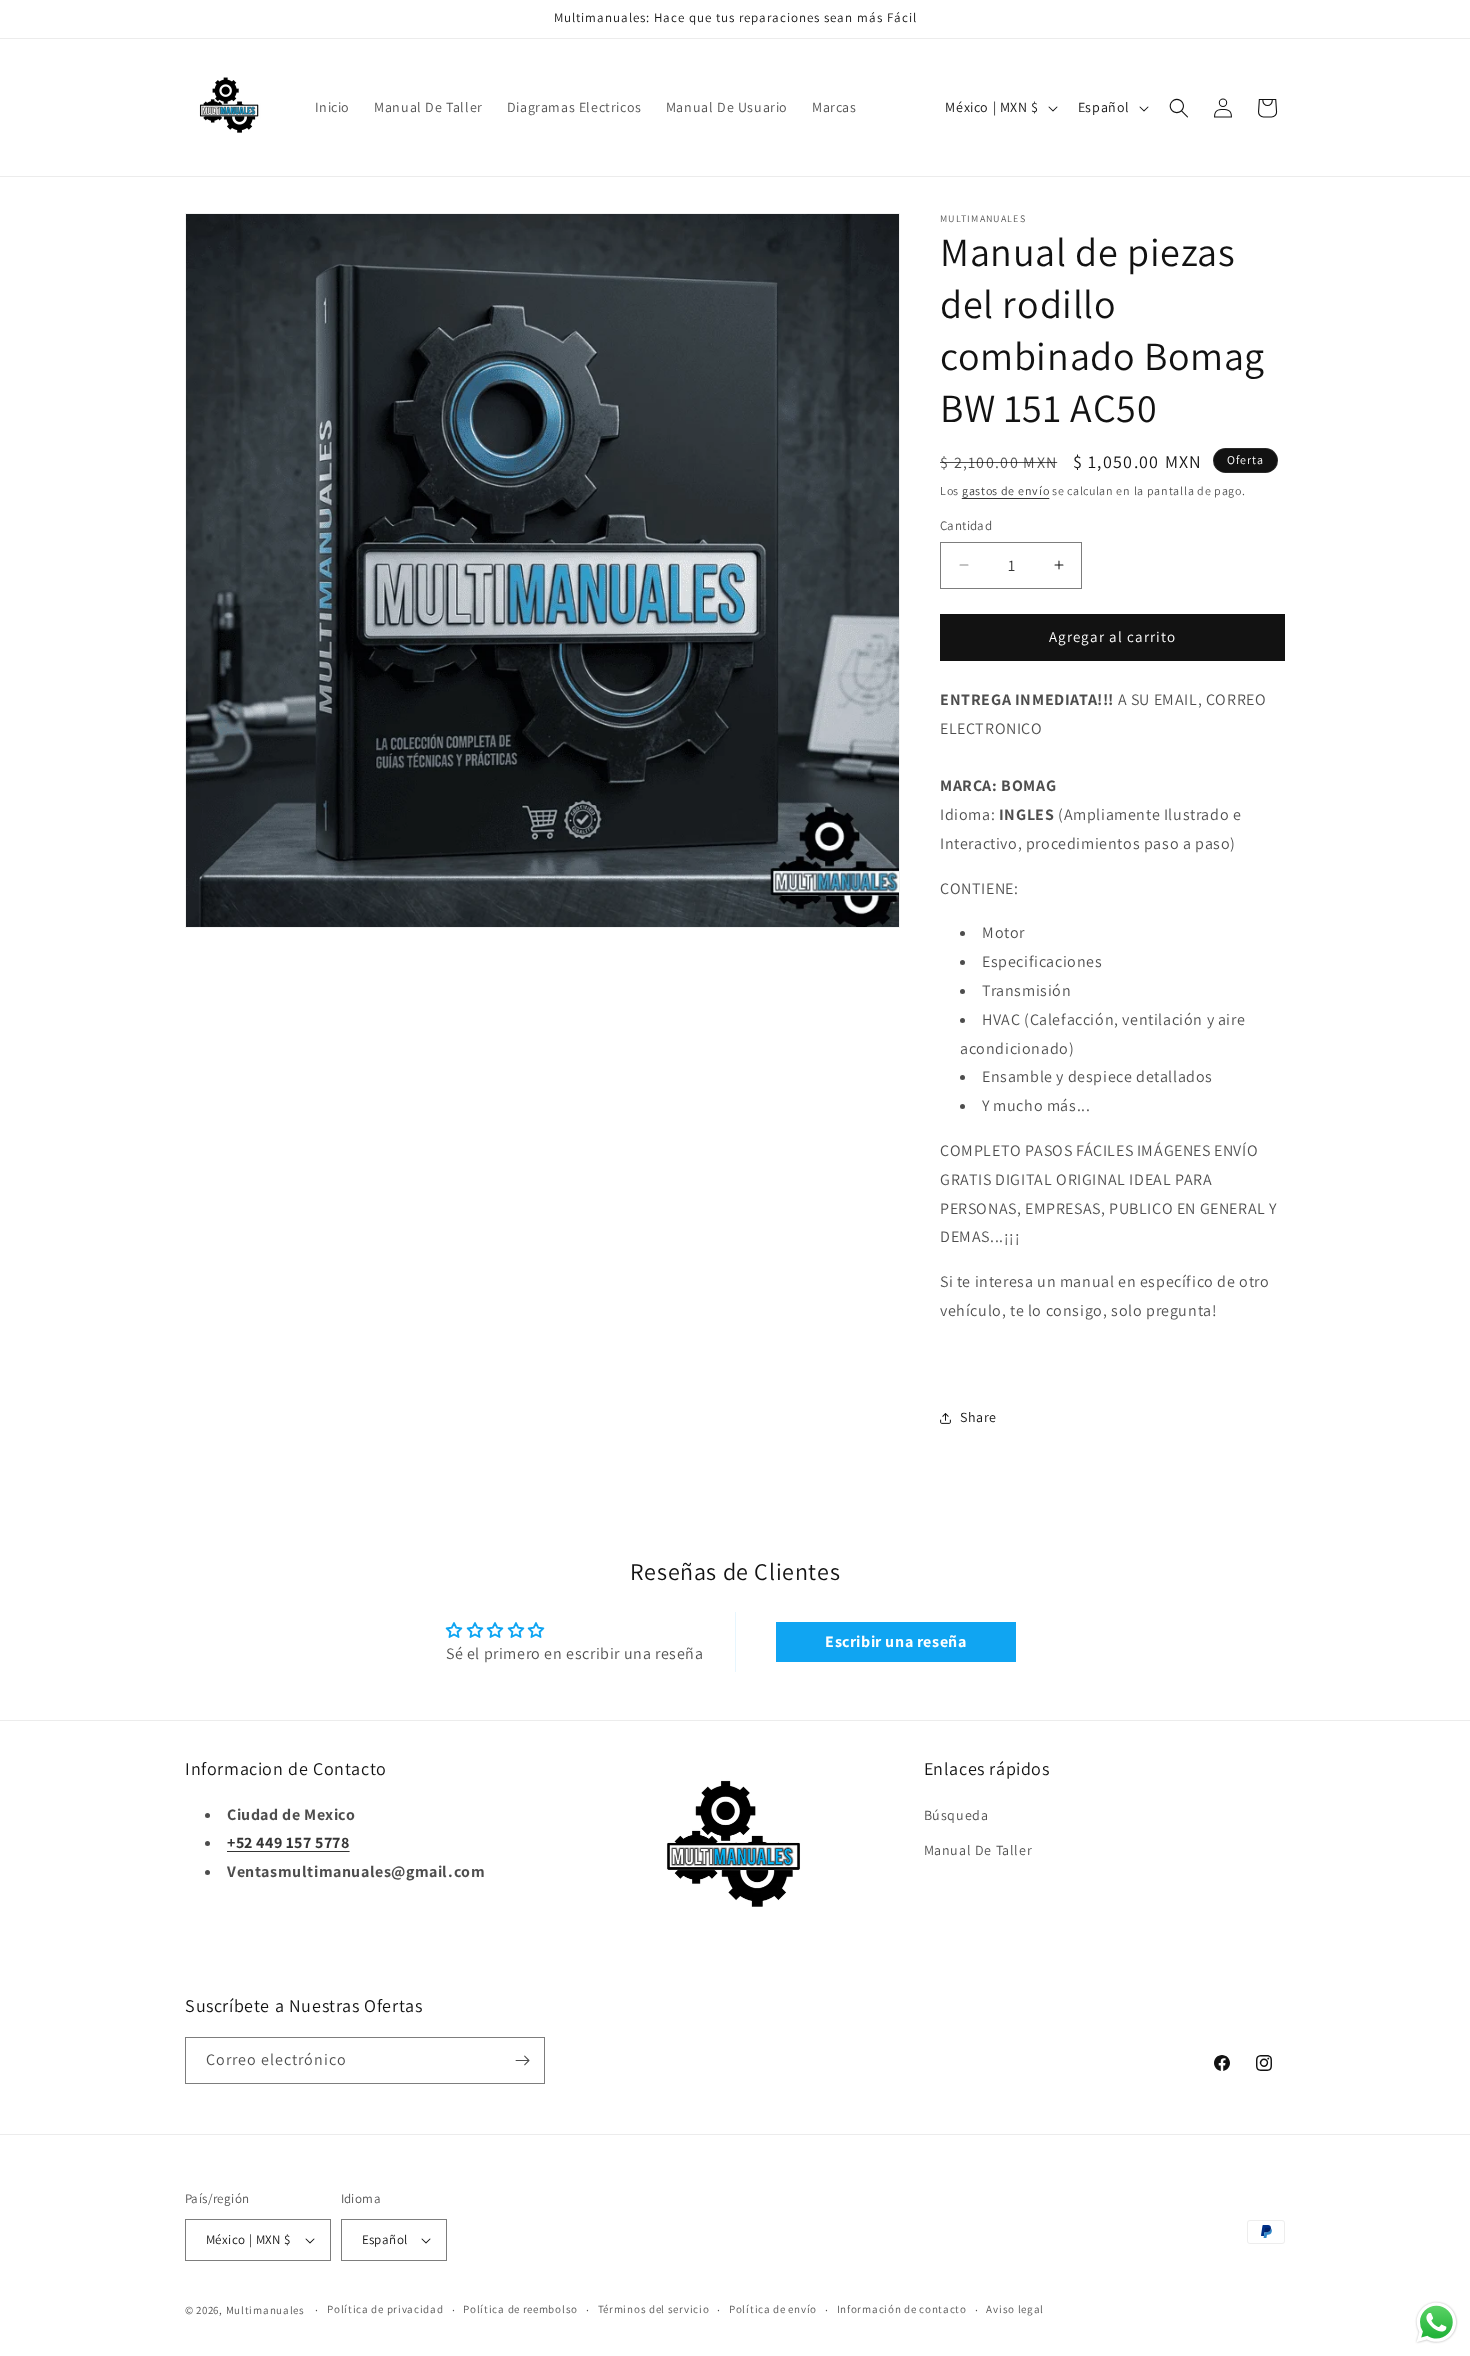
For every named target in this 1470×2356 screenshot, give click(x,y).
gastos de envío (1006, 490)
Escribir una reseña (895, 1641)
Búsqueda (956, 1815)
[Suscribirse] (522, 2060)
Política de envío (773, 2309)
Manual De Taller (978, 1850)
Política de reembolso (520, 2309)
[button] (1179, 108)
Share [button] (978, 1417)
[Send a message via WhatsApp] (1436, 2322)
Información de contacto (902, 2309)
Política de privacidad (385, 2309)
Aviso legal (1015, 2309)
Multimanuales (265, 2310)
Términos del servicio (654, 2309)
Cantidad (966, 525)
